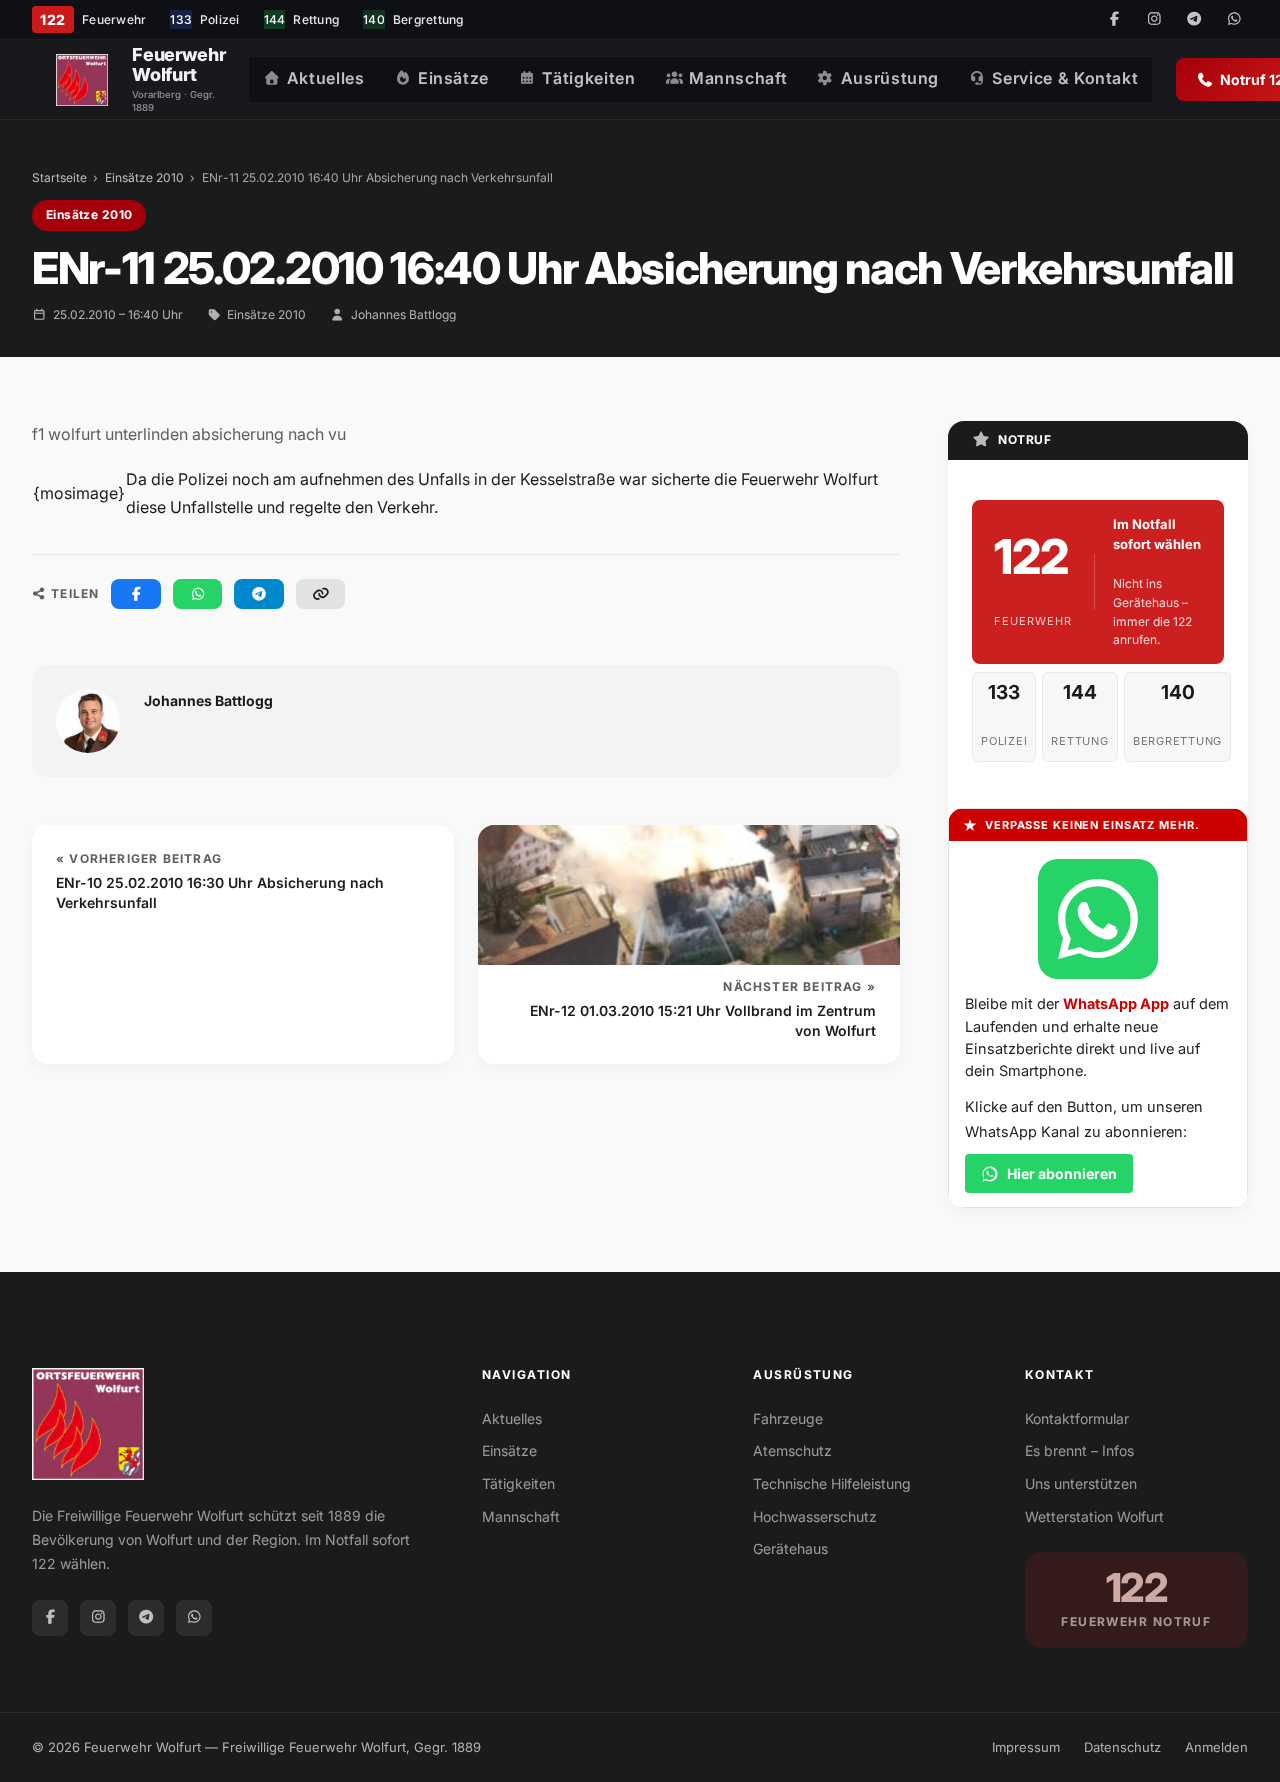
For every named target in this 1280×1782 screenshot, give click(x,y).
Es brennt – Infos (1079, 1450)
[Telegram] (1194, 20)
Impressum (1026, 1747)
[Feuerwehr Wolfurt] (82, 80)
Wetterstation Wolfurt (1094, 1516)
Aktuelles (326, 78)
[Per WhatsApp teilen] (198, 594)
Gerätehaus (790, 1548)
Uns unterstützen (1081, 1483)
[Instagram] (1154, 20)
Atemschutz (792, 1450)
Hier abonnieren (1062, 1173)
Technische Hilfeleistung (832, 1483)
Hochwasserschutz (815, 1516)
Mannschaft (738, 78)
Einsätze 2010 (144, 177)
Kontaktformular (1077, 1418)
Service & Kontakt (1065, 78)
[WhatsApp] (1234, 20)
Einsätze (453, 78)
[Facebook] (1114, 20)
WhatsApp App (1116, 1003)
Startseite (59, 177)
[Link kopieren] (321, 594)
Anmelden (1216, 1747)
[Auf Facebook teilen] (136, 594)
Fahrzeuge (788, 1418)
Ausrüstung (890, 78)
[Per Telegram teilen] (259, 594)
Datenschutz (1122, 1747)
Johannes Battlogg (403, 314)
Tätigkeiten (588, 78)
